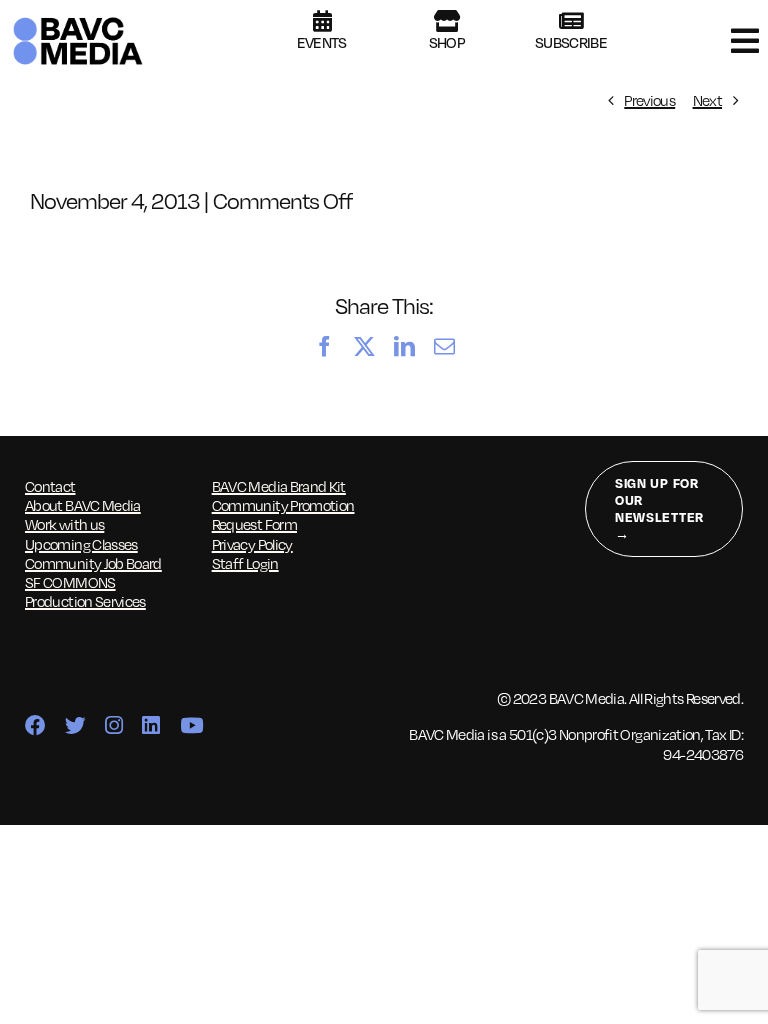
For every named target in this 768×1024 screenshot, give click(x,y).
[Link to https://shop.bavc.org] (446, 21)
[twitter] (75, 726)
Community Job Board (93, 563)
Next (707, 100)
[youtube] (191, 726)
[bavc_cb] (78, 21)
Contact (50, 486)
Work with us (64, 524)
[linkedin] (150, 726)
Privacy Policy (252, 544)
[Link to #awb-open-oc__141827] (744, 41)
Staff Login (245, 563)
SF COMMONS (70, 582)
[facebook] (35, 726)
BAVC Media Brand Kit (279, 486)
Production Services (85, 601)
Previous (649, 100)
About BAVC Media (83, 505)
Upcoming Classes (81, 544)
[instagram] (113, 726)
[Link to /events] (322, 21)
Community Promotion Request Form (283, 514)
